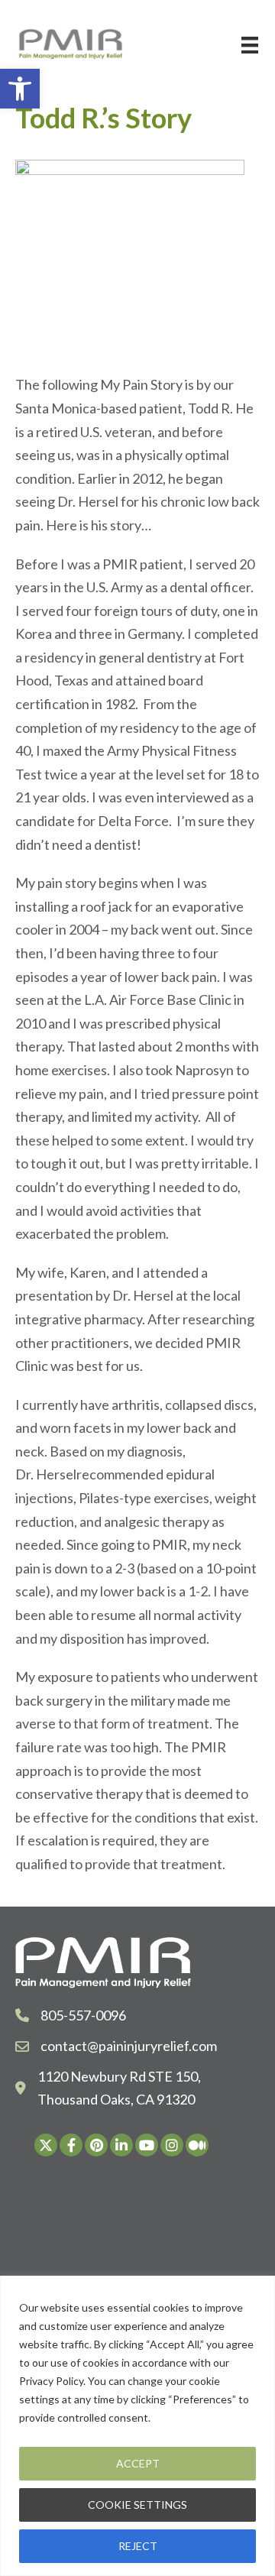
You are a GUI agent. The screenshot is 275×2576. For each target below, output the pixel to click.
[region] (137, 2426)
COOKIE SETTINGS (137, 2505)
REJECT (138, 2546)
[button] (20, 89)
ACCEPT (138, 2463)
